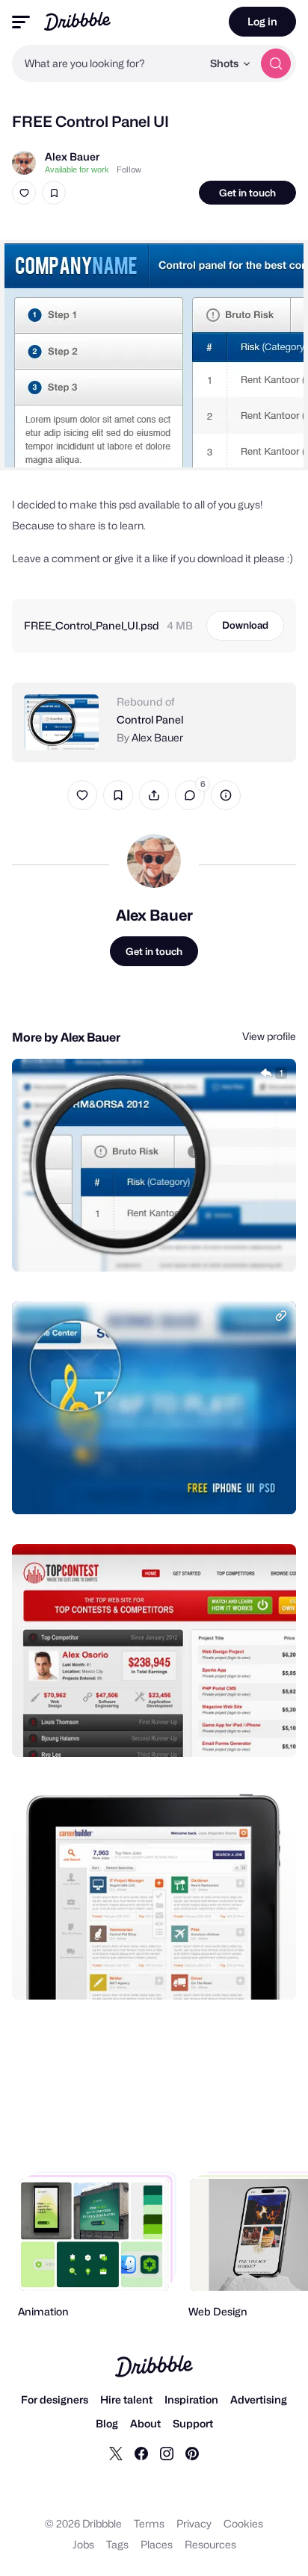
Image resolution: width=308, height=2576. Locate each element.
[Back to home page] (77, 21)
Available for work (77, 169)
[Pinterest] (192, 2453)
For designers (55, 2399)
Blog (107, 2423)
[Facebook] (141, 2453)
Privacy (194, 2523)
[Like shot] (24, 193)
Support (193, 2423)
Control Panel (150, 719)
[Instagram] (167, 2453)
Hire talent (126, 2399)
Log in (262, 21)
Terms (149, 2523)
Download (245, 625)
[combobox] (107, 63)
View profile (269, 1036)
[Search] (276, 63)
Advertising (259, 2399)
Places (157, 2544)
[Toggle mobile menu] (21, 22)
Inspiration (191, 2399)
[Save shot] (54, 193)
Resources (210, 2544)
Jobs (83, 2544)
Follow (129, 169)
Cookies (243, 2523)
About (145, 2423)
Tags (117, 2544)
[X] (116, 2453)
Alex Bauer (72, 156)
